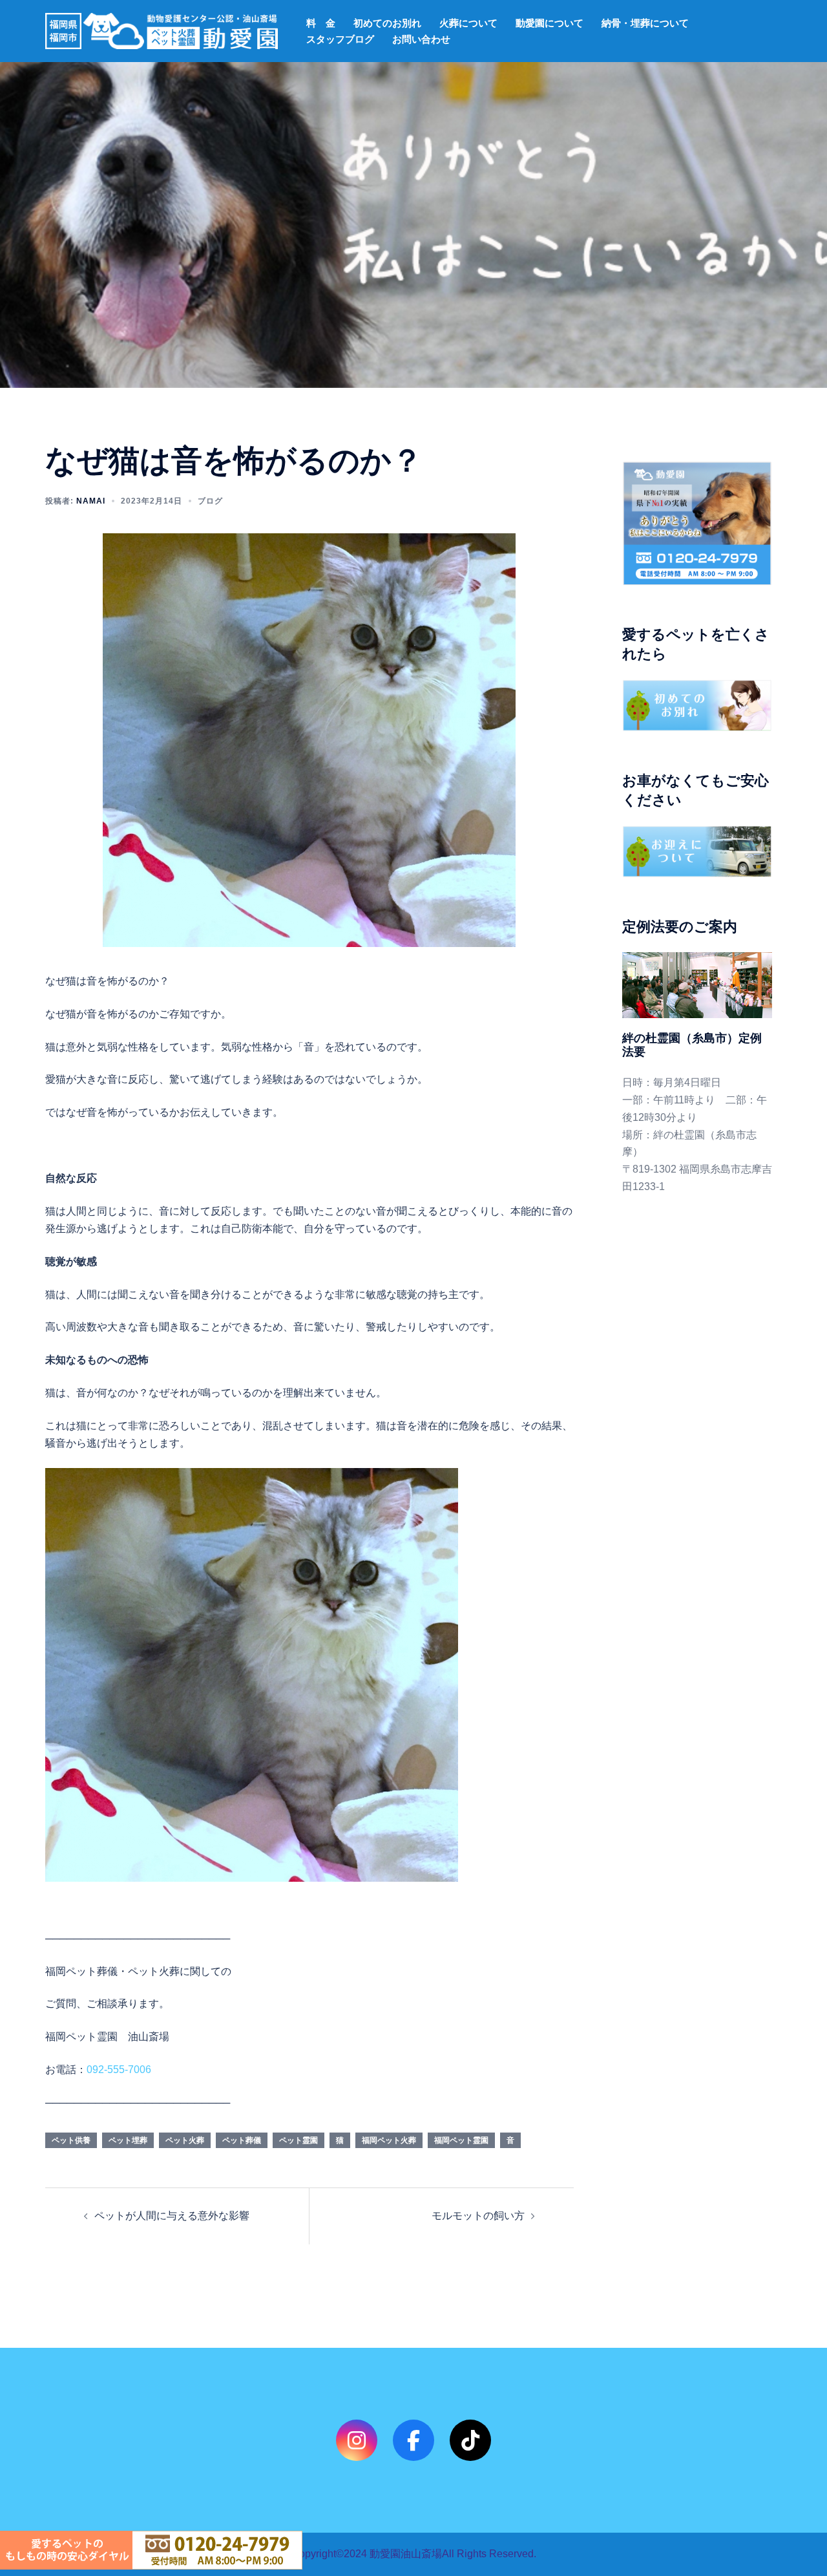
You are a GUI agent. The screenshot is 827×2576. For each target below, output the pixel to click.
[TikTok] (470, 2440)
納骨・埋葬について (645, 23)
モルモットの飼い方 (478, 2216)
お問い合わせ (421, 39)
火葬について (468, 23)
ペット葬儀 (242, 2140)
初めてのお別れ (387, 23)
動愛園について (550, 23)
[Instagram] (357, 2440)
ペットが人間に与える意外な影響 (172, 2216)
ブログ (210, 501)
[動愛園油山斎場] (162, 30)
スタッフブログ (340, 39)
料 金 (321, 23)
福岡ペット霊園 (461, 2140)
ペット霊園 (298, 2140)
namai (91, 501)
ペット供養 (71, 2140)
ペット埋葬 (128, 2140)
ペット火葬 (185, 2140)
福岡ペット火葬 (389, 2140)
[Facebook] (413, 2440)
